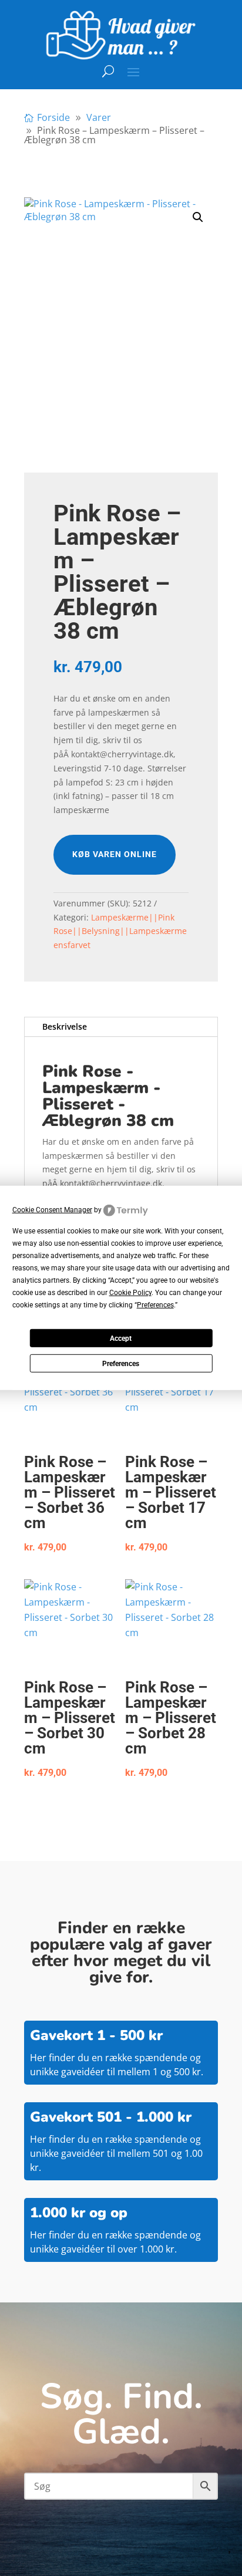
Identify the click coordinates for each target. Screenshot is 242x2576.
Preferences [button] (155, 1305)
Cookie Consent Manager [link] (52, 1210)
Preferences (121, 1364)
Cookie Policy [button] (130, 1293)
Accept (121, 1338)
